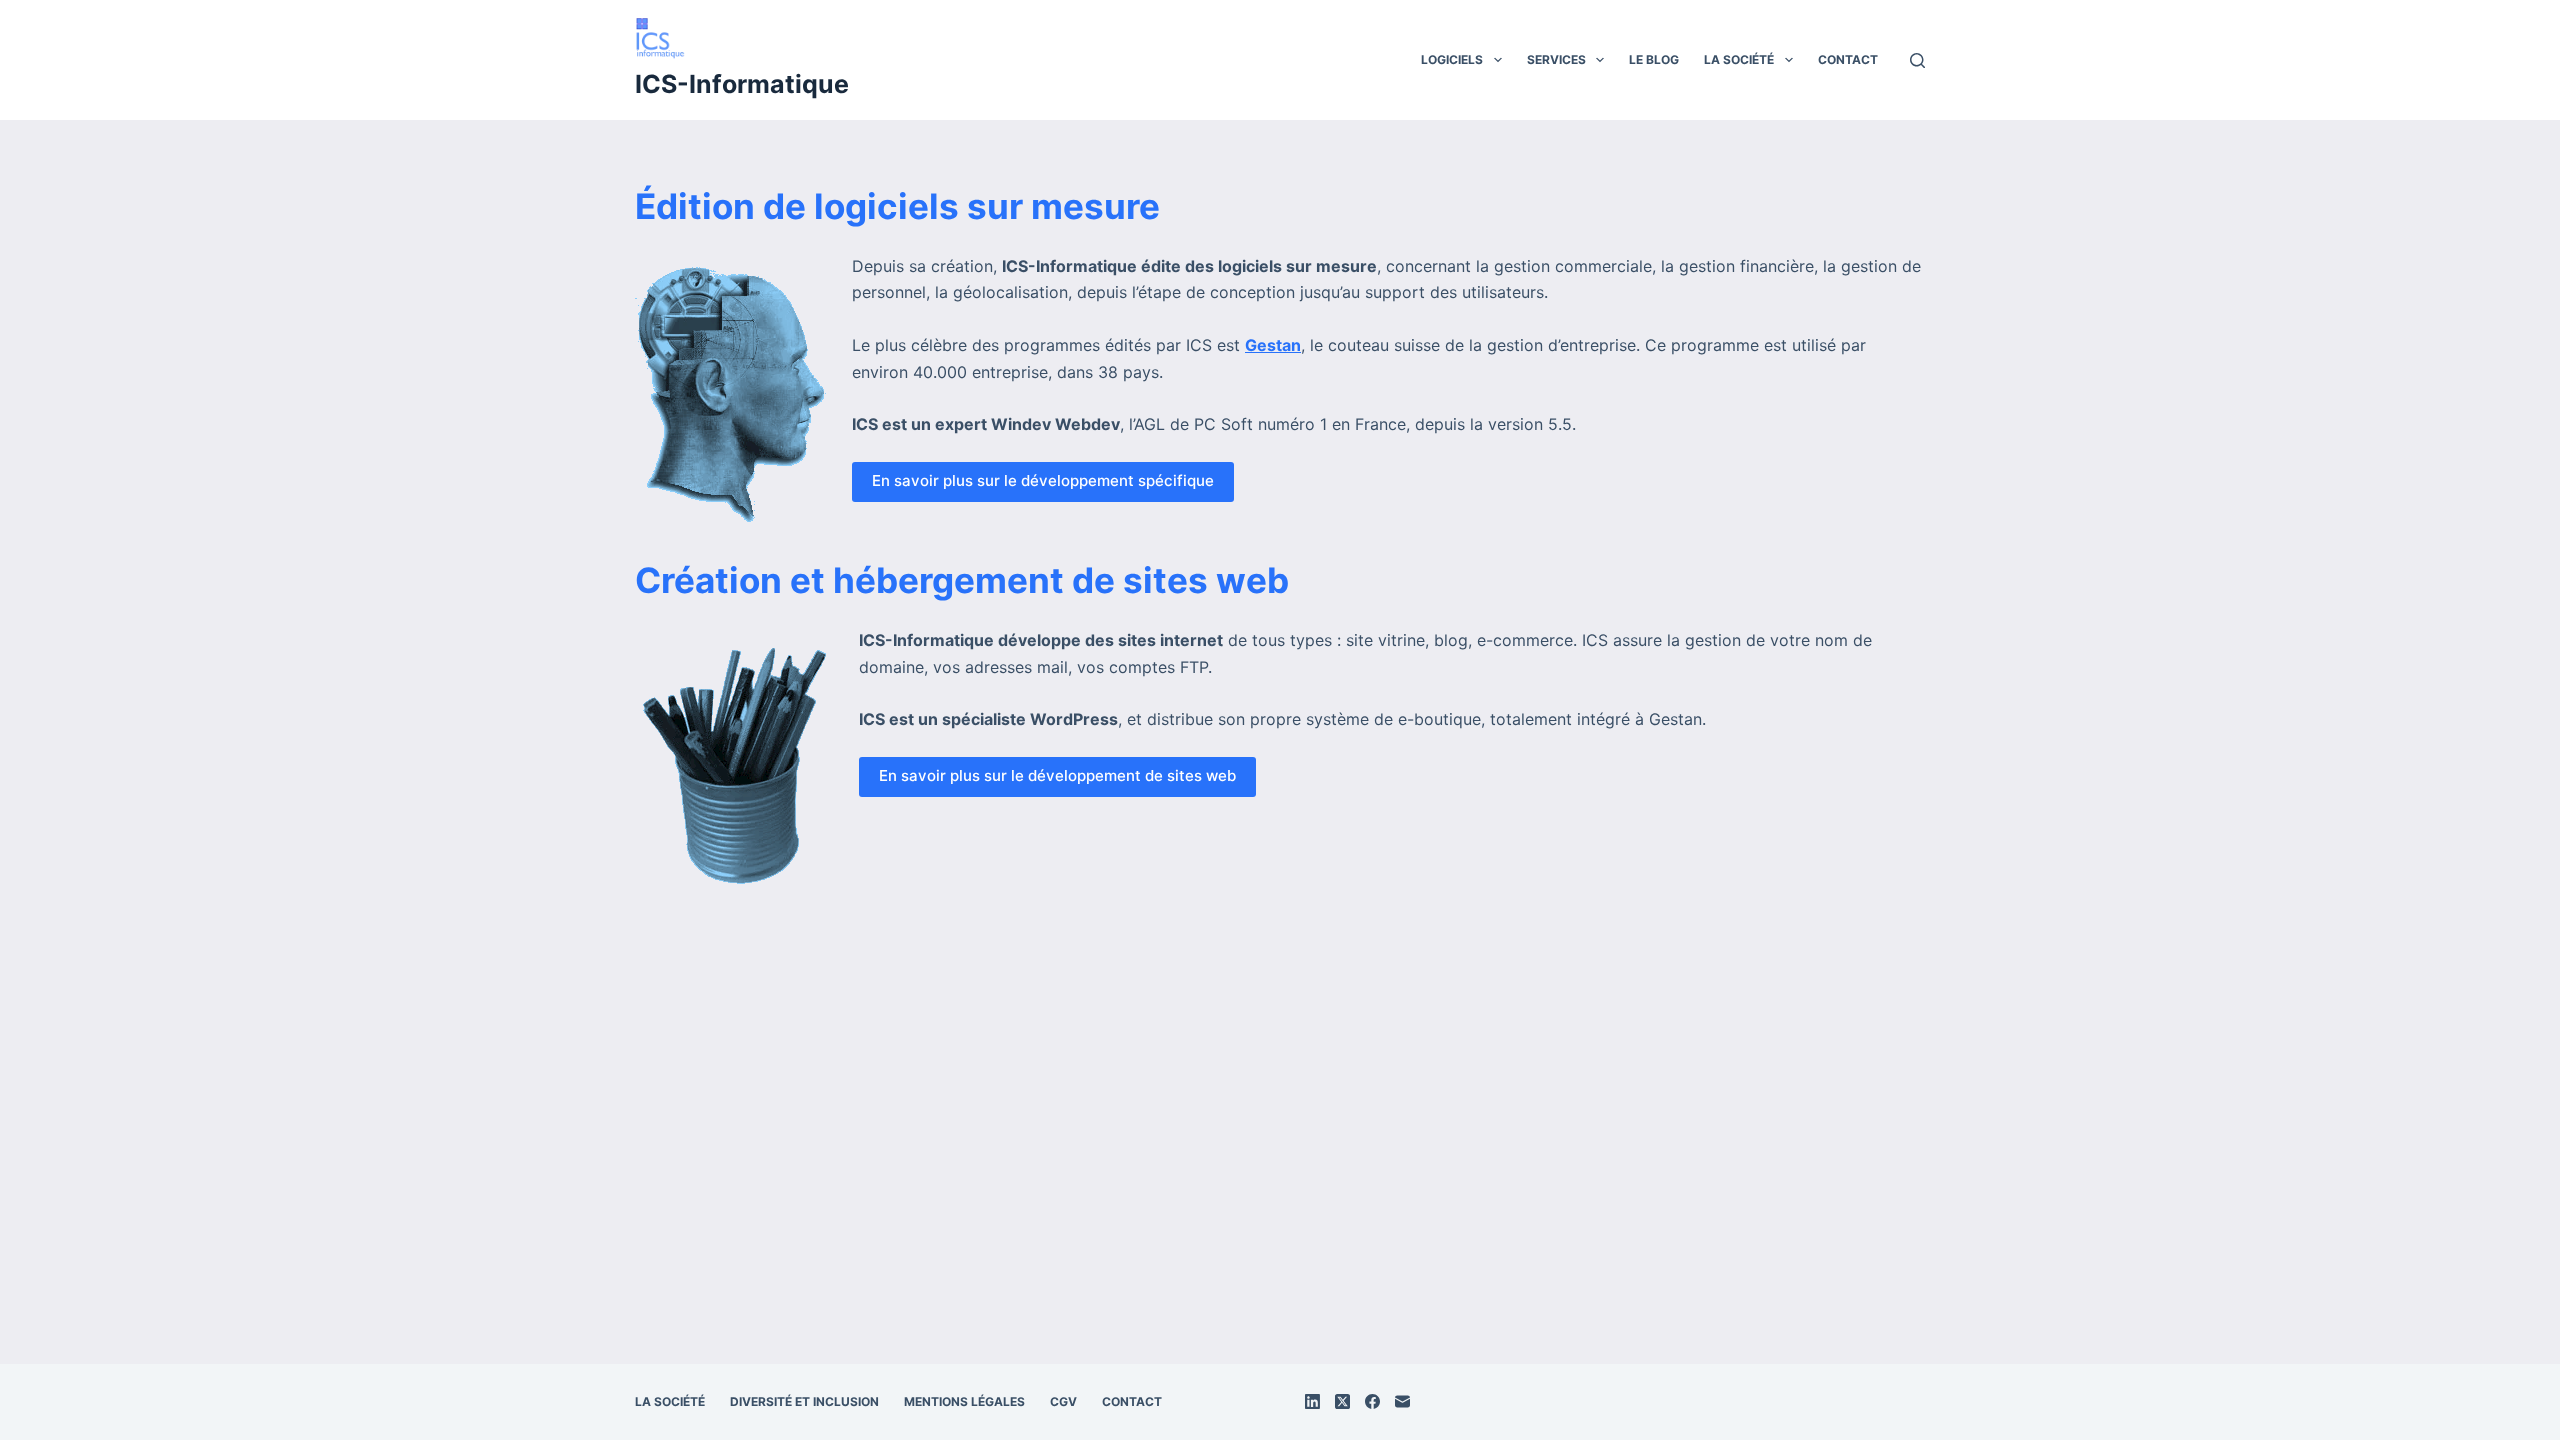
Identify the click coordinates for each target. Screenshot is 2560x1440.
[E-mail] (1402, 1401)
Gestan (1273, 345)
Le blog (1654, 59)
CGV (1063, 1401)
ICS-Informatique (742, 84)
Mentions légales (964, 1401)
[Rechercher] (1917, 60)
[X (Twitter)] (1342, 1401)
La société (1739, 59)
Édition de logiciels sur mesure (897, 206)
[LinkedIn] (1312, 1401)
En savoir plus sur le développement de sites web (1057, 775)
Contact (1848, 59)
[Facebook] (1372, 1401)
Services (1556, 59)
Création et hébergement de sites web (962, 580)
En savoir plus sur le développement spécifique (1043, 480)
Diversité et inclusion (804, 1401)
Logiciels (1452, 59)
